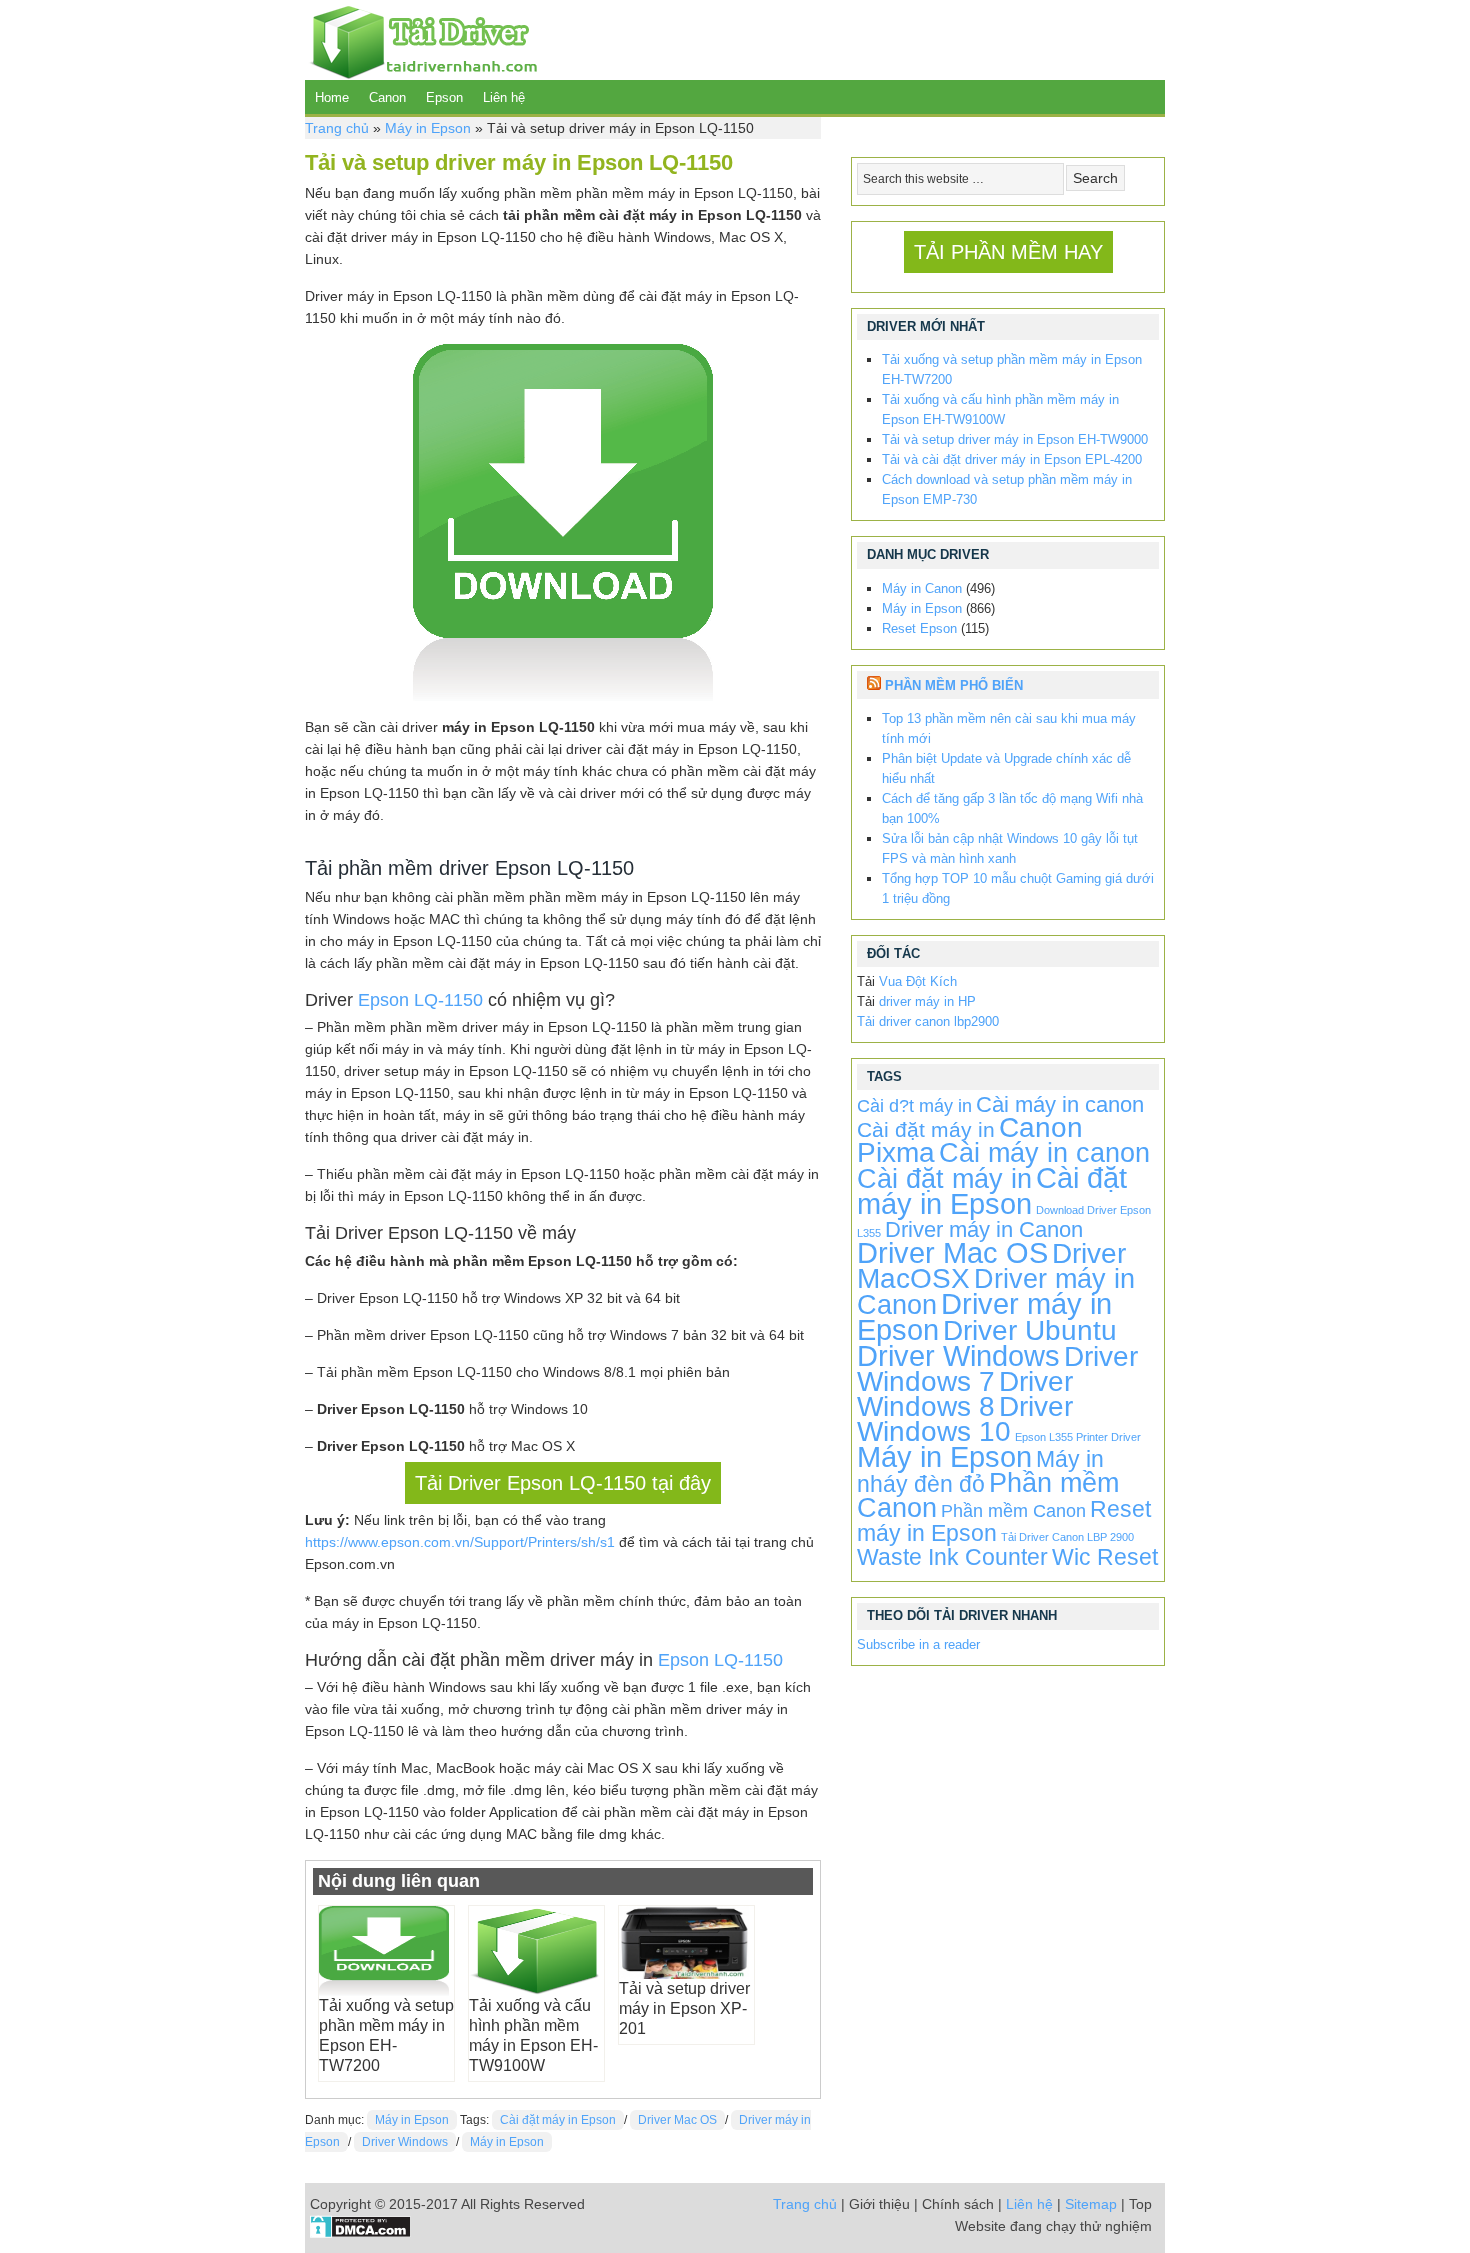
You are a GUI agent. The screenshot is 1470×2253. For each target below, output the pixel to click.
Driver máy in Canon (984, 1229)
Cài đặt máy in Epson (558, 2120)
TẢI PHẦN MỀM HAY (1008, 252)
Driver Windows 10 (965, 1419)
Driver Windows (405, 2142)
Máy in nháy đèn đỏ (980, 1471)
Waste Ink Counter (952, 1557)
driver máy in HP (927, 1001)
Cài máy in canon (1060, 1104)
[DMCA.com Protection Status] (360, 2233)
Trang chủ (337, 128)
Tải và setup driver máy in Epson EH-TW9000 (1015, 439)
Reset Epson (919, 628)
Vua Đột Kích (918, 981)
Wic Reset (1105, 1557)
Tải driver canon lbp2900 (928, 1021)
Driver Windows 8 (965, 1394)
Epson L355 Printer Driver (1078, 1437)
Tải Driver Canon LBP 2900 (1067, 1537)
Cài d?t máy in (914, 1106)
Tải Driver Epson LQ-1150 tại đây (563, 1483)
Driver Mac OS (677, 2120)
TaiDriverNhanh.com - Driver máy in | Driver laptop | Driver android (421, 40)
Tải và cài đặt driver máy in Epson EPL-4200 (1012, 459)
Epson (444, 97)
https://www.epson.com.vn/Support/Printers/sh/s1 (460, 1542)
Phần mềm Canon (1013, 1511)
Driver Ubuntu (1030, 1330)
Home (332, 97)
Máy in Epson (428, 128)
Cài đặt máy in (926, 1129)
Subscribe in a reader (918, 1644)
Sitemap (1091, 2204)
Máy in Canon (922, 588)
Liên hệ (504, 97)
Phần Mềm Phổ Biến (954, 685)
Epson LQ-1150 (420, 1000)
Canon (387, 97)
